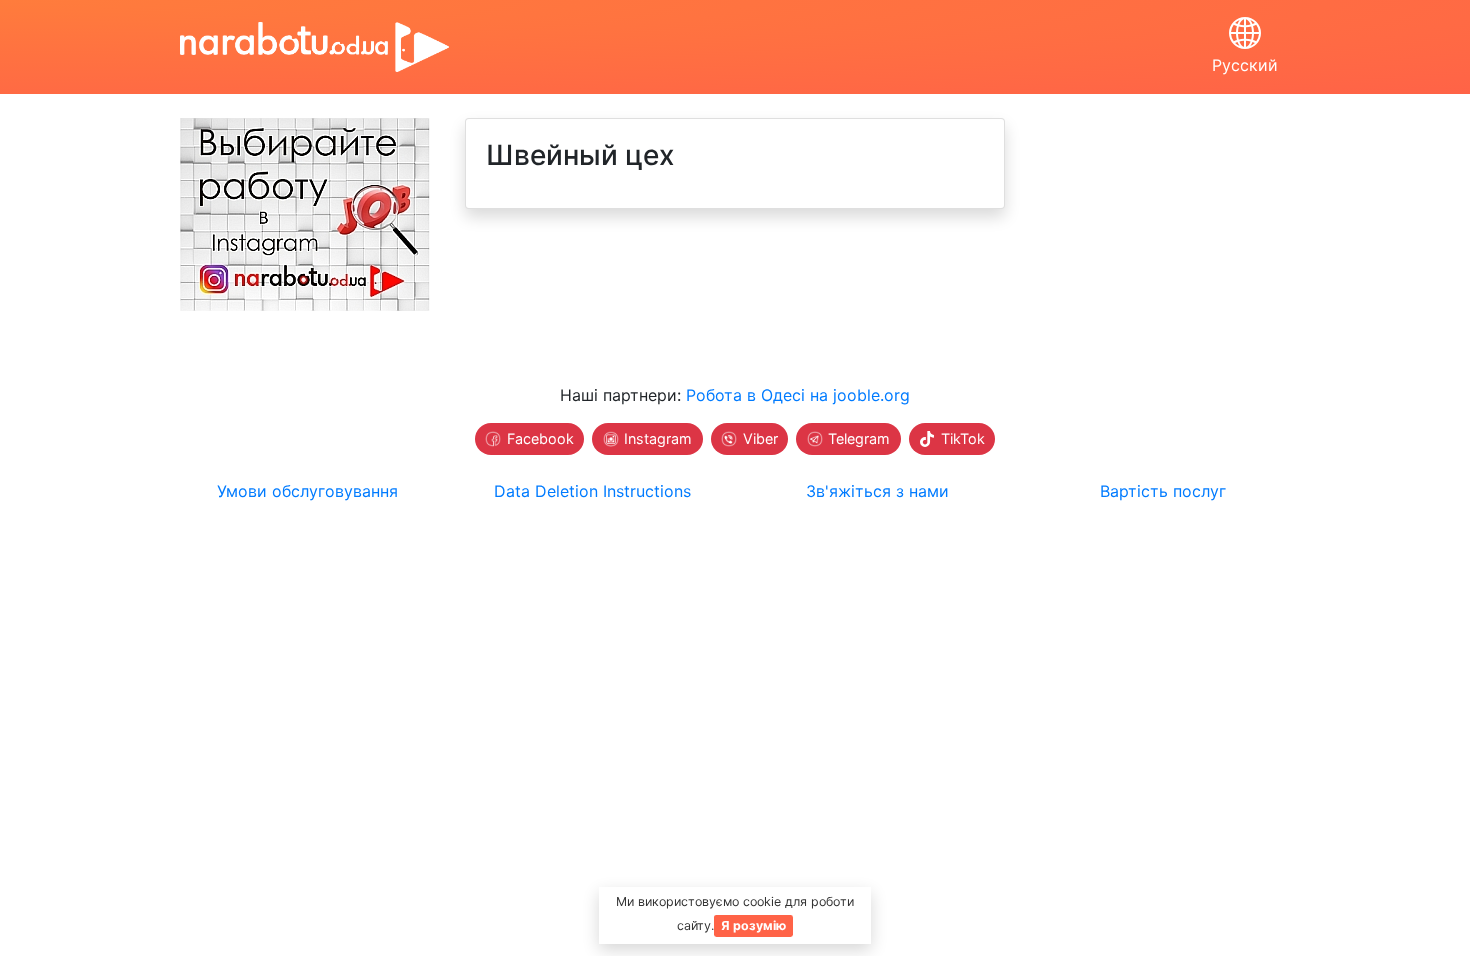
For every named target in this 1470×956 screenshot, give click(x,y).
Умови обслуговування (307, 491)
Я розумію (753, 925)
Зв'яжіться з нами (877, 491)
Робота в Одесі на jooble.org (798, 395)
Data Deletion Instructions (592, 491)
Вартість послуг (1163, 491)
